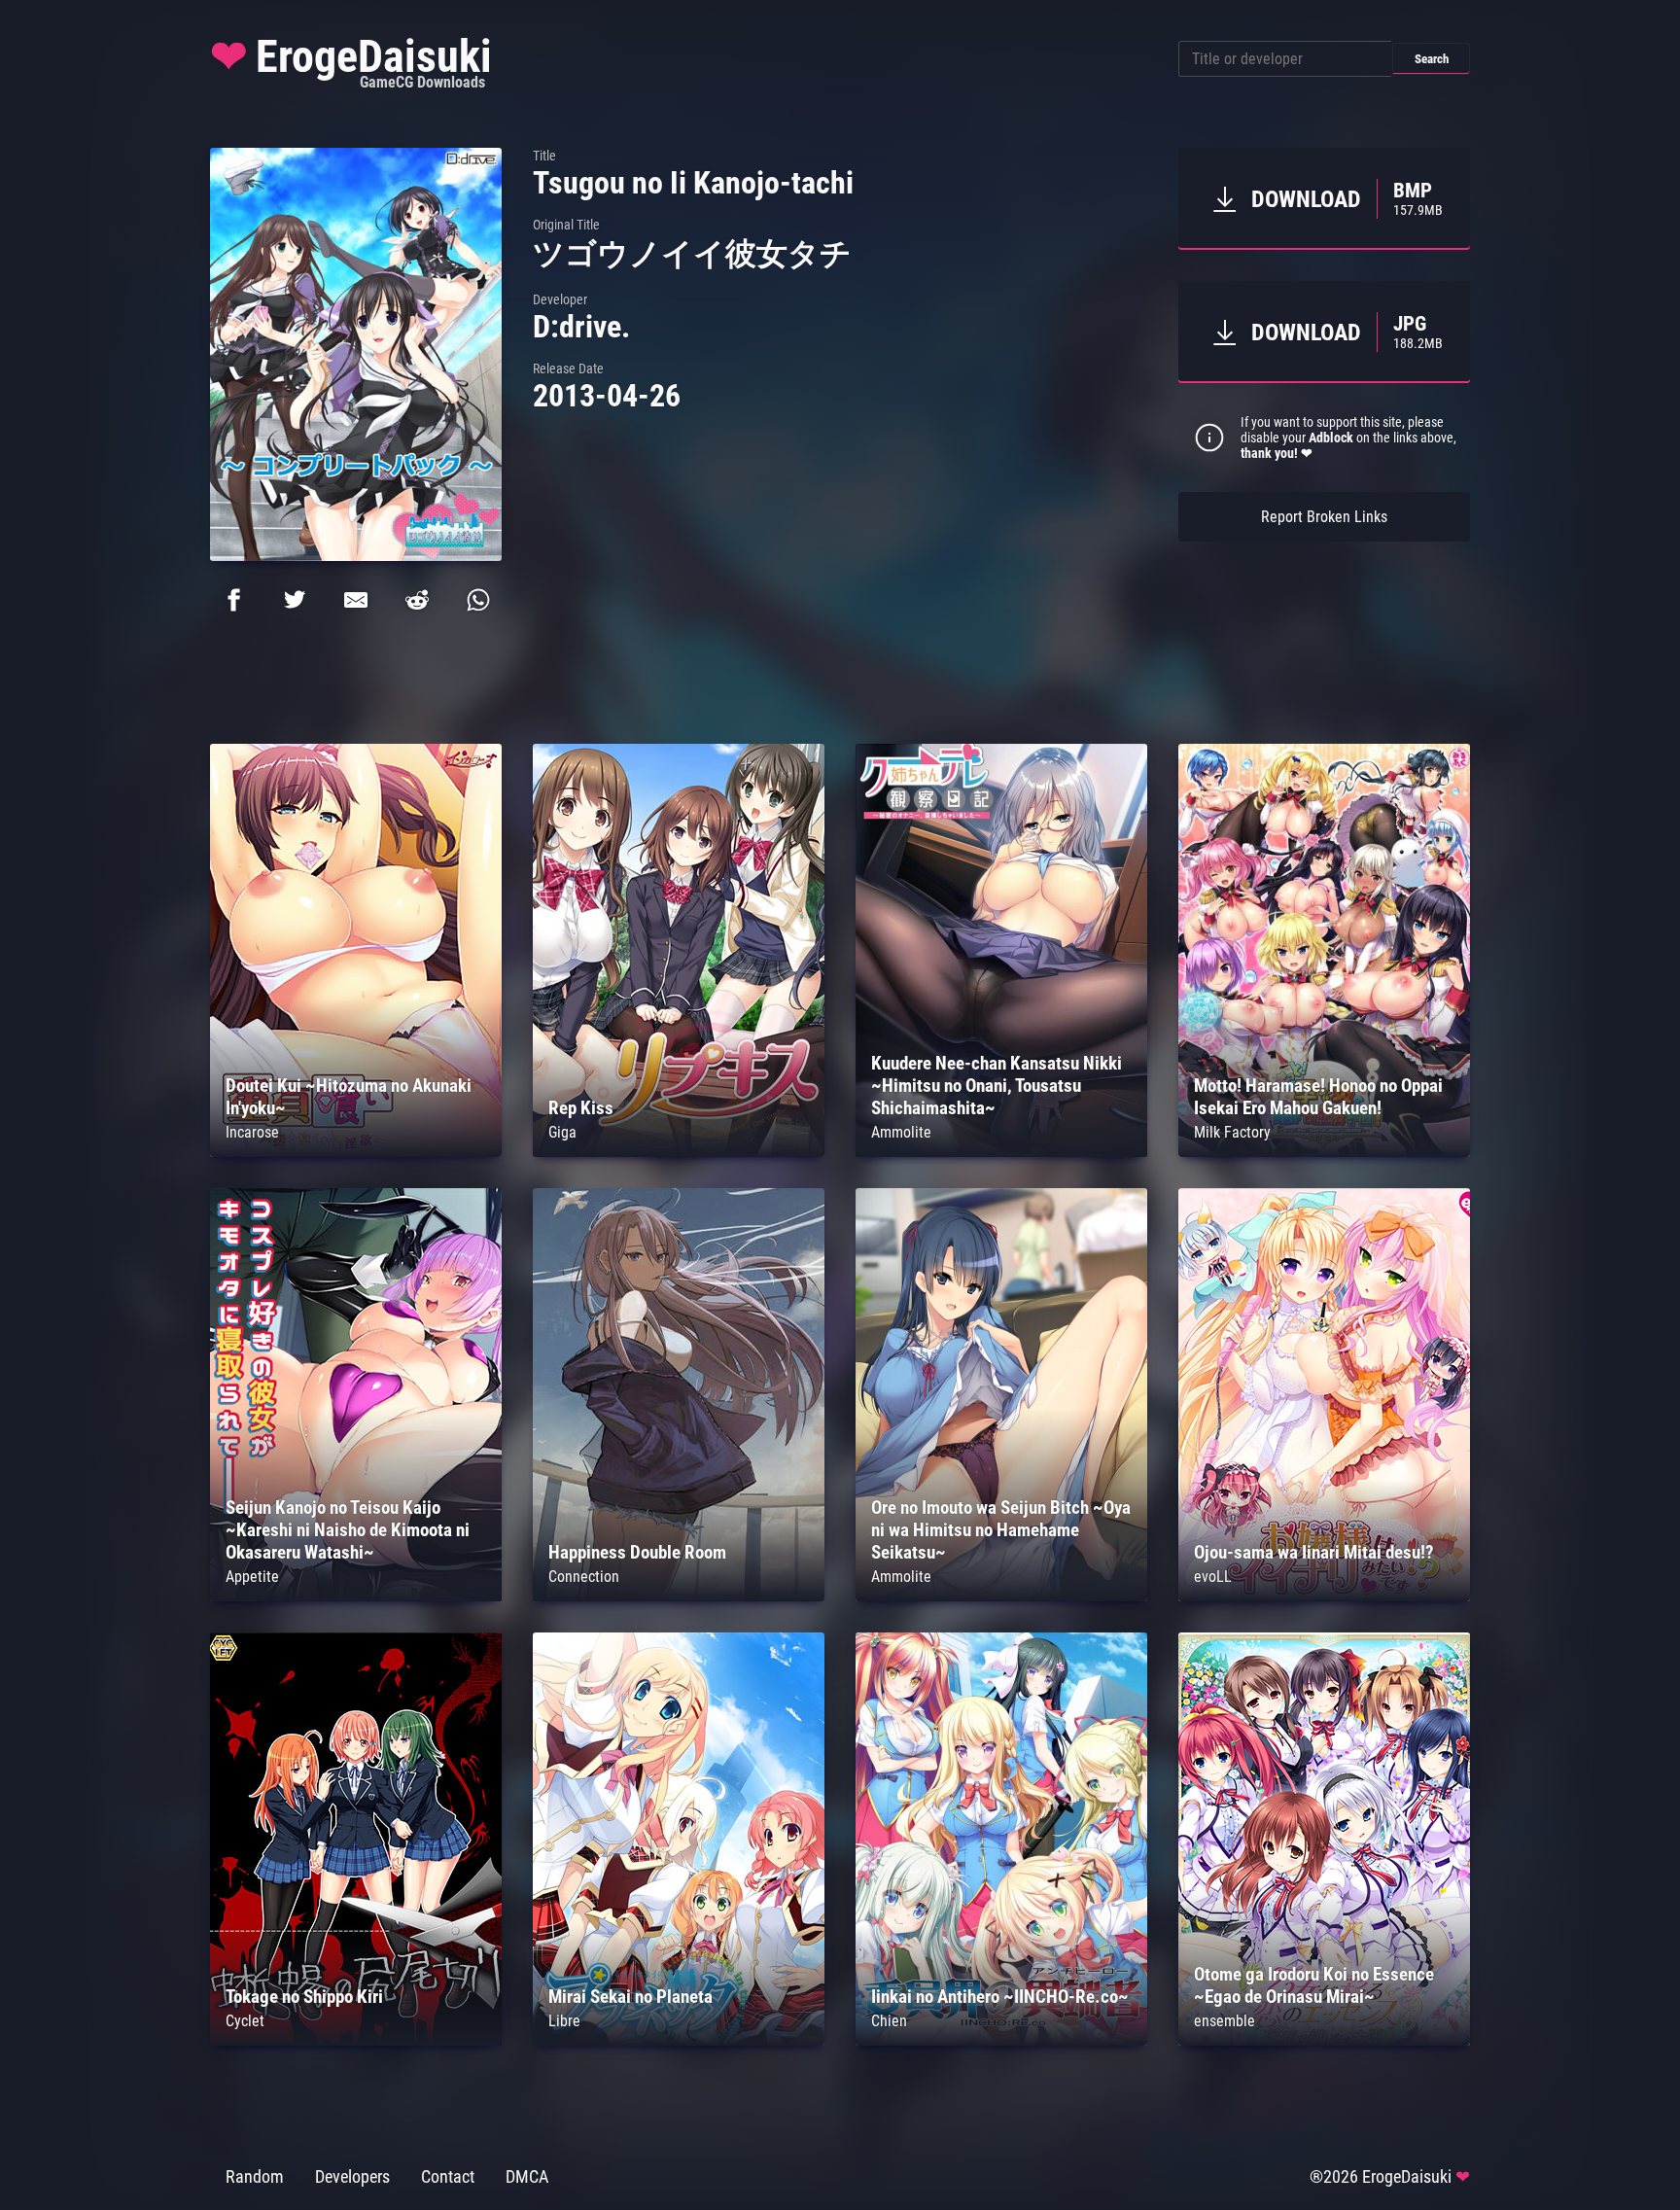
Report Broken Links (1324, 517)
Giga (562, 1132)
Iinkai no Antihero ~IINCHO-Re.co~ (1000, 1997)
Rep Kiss (581, 1108)
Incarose (252, 1132)
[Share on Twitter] (295, 600)
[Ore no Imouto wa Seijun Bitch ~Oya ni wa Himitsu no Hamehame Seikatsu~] (1001, 1596)
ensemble (1225, 2021)
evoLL (1213, 1577)
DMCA (527, 2177)
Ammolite (901, 1132)
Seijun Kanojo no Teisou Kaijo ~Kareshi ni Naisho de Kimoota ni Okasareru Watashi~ (348, 1530)
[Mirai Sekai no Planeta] (679, 2040)
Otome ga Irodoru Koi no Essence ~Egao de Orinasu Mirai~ (1314, 1985)
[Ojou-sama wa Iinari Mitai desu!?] (1324, 1596)
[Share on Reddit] (417, 600)
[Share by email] (356, 600)
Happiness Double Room (637, 1552)
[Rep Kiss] (679, 1152)
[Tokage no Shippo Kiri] (356, 2040)
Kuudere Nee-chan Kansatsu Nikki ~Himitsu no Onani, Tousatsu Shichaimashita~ (997, 1086)
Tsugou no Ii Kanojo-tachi (693, 183)
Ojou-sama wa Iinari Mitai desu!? (1314, 1552)
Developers (352, 2177)
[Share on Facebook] (233, 600)
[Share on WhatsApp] (478, 600)
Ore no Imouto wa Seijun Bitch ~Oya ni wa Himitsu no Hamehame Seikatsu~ (1001, 1530)
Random (255, 2177)
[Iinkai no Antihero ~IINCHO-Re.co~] (1001, 2040)
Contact (448, 2177)
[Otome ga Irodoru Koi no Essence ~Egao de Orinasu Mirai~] (1324, 2040)
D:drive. (581, 327)
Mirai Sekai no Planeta (630, 1997)
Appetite (252, 1577)
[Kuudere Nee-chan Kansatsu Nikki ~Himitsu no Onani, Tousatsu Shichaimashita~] (1001, 1152)
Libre (564, 2021)
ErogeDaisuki (351, 61)
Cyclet (245, 2021)
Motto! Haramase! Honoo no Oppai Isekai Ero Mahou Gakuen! (1318, 1097)
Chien (889, 2021)
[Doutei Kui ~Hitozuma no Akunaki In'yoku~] (356, 1152)
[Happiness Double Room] (679, 1596)
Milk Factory (1232, 1132)
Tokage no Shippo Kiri (304, 1997)
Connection (584, 1577)
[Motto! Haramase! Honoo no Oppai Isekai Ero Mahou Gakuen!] (1324, 1152)
